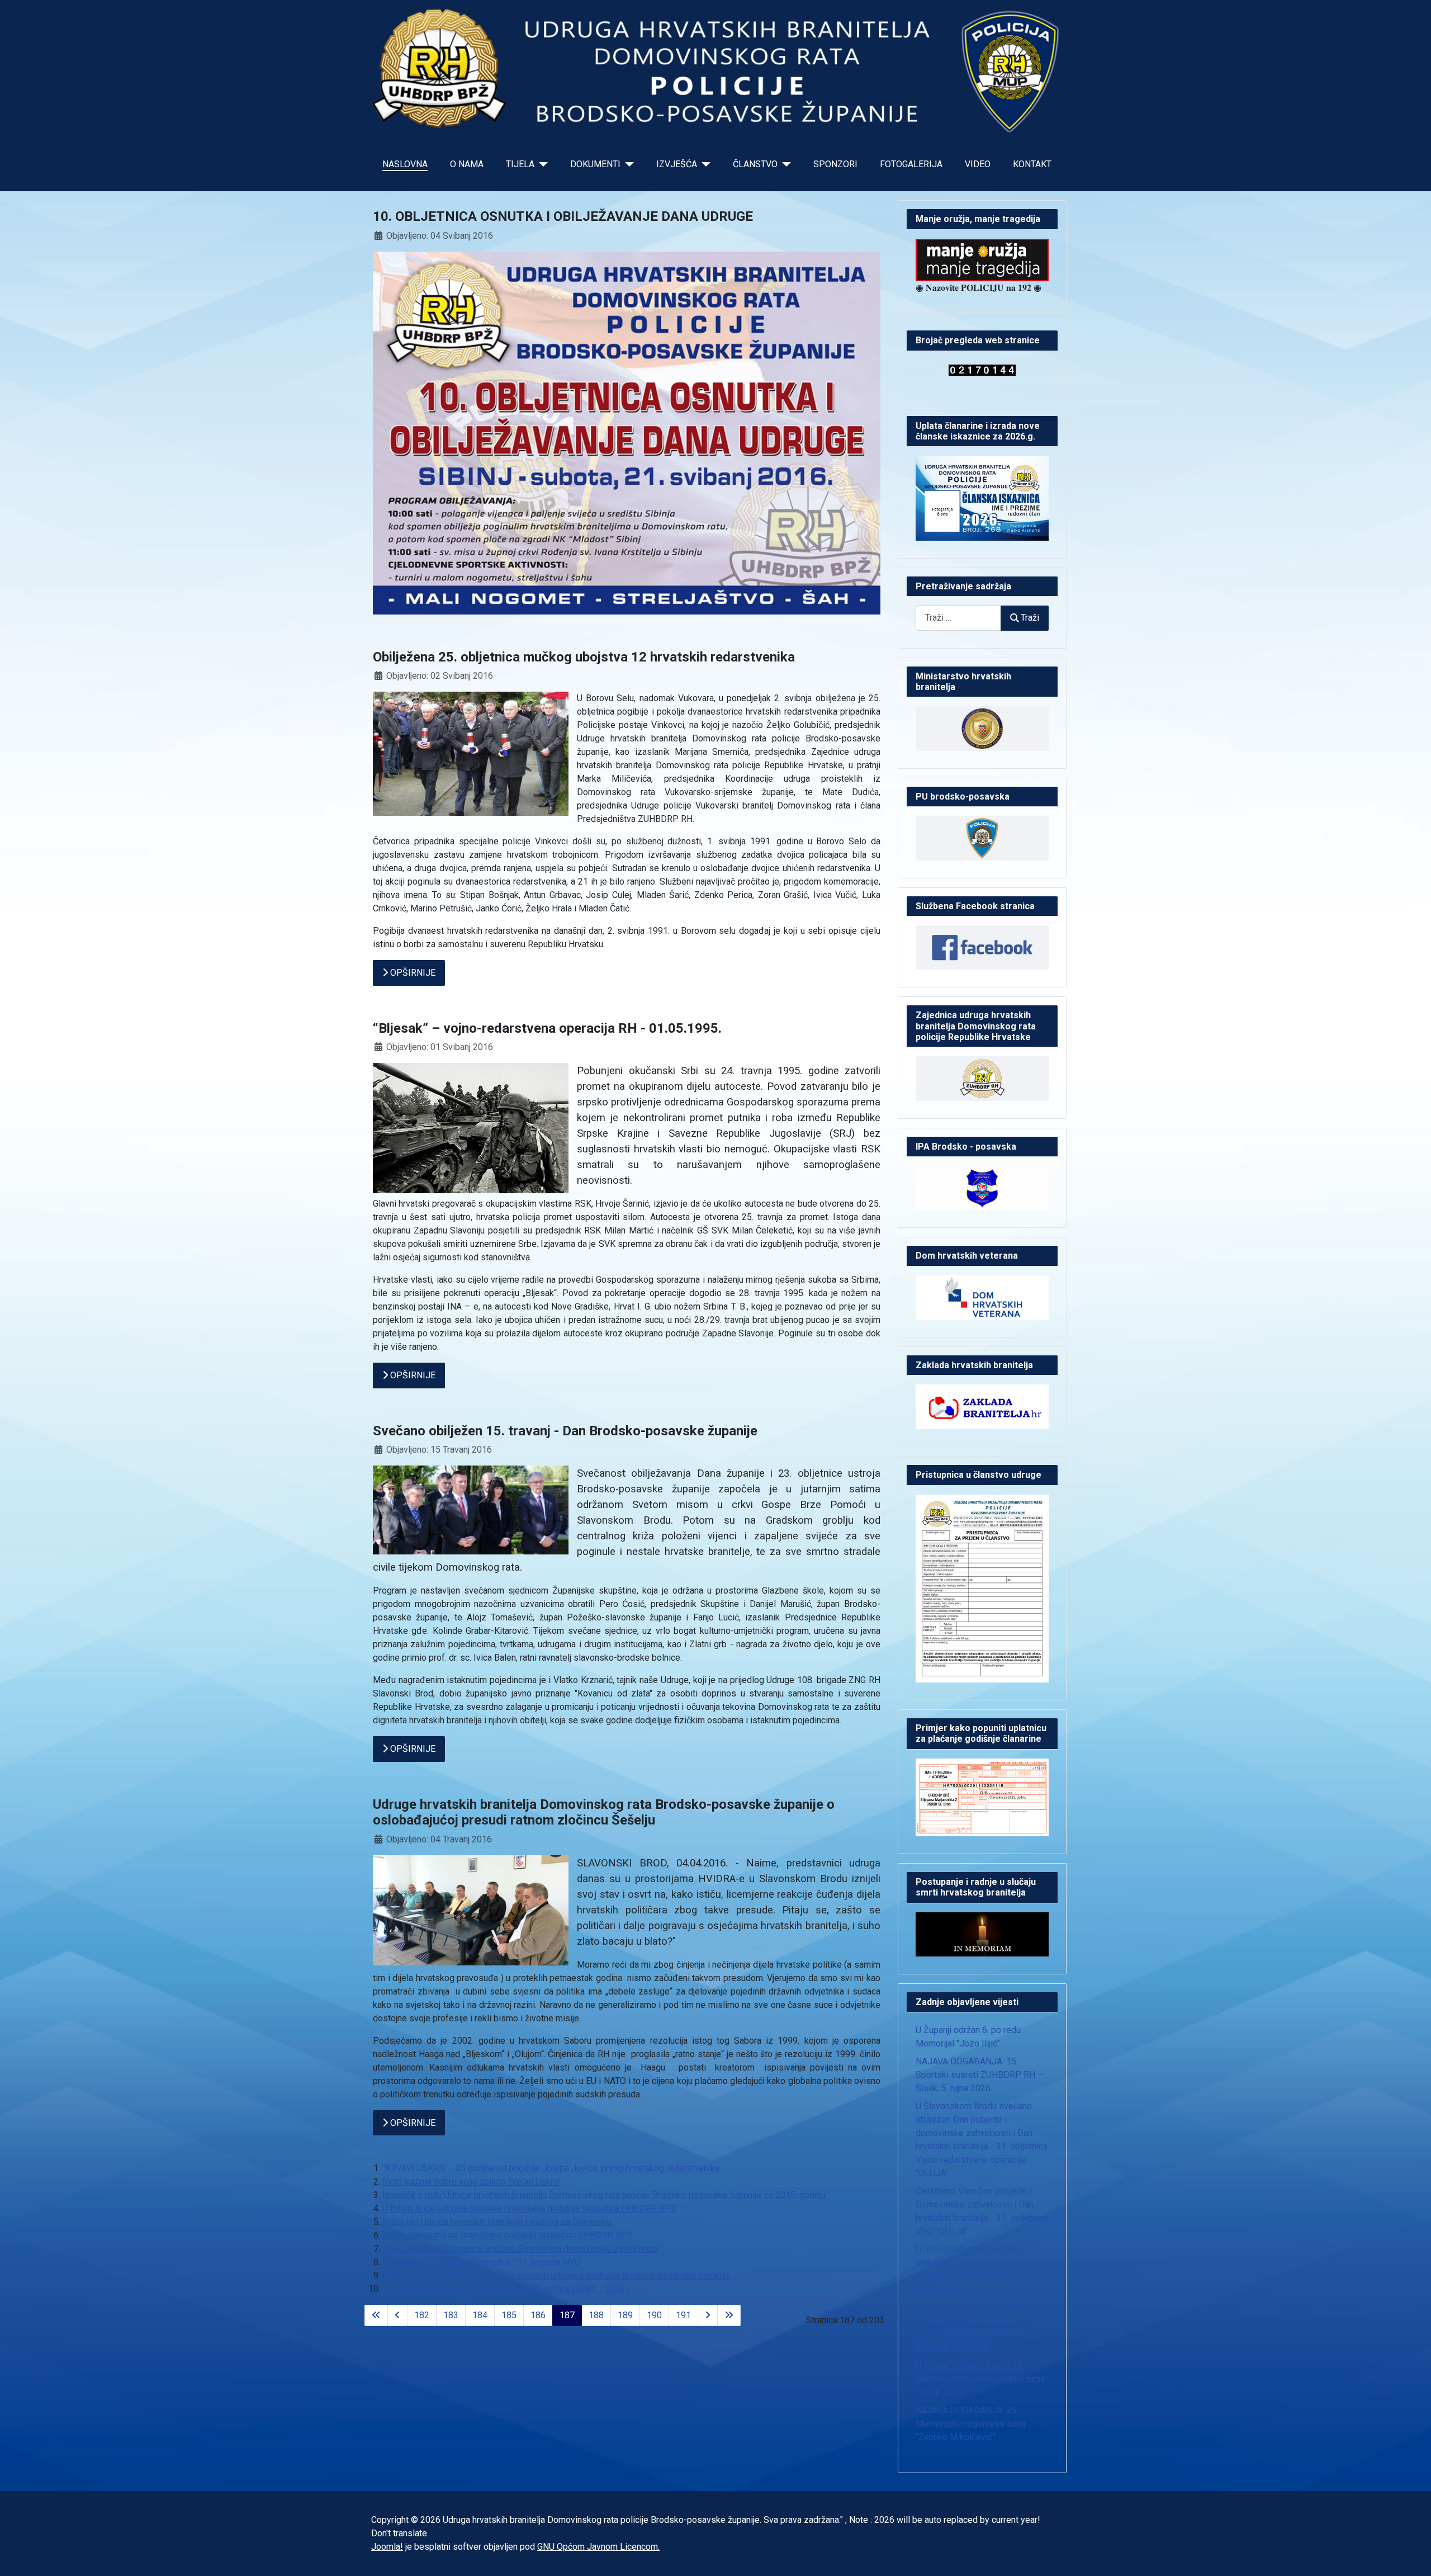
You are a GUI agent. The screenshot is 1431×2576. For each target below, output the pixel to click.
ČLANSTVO (755, 164)
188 (596, 2315)
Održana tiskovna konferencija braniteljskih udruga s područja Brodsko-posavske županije (556, 2275)
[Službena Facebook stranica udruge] (982, 947)
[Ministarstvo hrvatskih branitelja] (982, 728)
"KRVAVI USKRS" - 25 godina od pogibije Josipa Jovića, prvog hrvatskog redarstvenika (551, 2168)
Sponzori (835, 164)
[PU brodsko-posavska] (982, 837)
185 (509, 2315)
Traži (1030, 618)
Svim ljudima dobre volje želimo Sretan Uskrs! (472, 2182)
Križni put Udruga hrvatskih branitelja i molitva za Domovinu (497, 2222)
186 (538, 2315)
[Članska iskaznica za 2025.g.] (982, 497)
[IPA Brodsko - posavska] (982, 1187)
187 (567, 2315)
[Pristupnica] (982, 1588)
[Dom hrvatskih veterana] (982, 1297)
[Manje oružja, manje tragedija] (982, 259)
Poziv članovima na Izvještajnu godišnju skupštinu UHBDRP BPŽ (508, 2235)
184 (480, 2315)
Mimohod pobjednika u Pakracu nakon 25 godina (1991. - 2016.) (506, 2289)
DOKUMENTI (595, 164)
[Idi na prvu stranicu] (376, 2315)
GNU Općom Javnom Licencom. (598, 2547)
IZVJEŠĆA (677, 164)
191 (683, 2315)
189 (625, 2315)
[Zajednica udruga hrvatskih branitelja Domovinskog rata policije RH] (982, 1078)
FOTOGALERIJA (911, 164)
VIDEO (978, 164)
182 (422, 2315)
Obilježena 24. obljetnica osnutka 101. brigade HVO (482, 2262)
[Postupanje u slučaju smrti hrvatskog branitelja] (982, 1934)
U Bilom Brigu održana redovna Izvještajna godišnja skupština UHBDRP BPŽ (529, 2208)
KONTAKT (1032, 164)
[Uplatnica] (982, 1797)
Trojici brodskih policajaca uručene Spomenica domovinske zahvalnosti (520, 2249)
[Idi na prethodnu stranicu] (397, 2315)
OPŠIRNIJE (412, 973)
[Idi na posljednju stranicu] (729, 2315)
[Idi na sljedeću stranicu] (708, 2315)
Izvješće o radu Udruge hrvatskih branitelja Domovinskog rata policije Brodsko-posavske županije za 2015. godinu (604, 2195)
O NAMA (467, 164)
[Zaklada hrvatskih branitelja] (982, 1407)
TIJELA (520, 164)
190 (654, 2315)
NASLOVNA (405, 164)
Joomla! (387, 2547)
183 (451, 2315)
